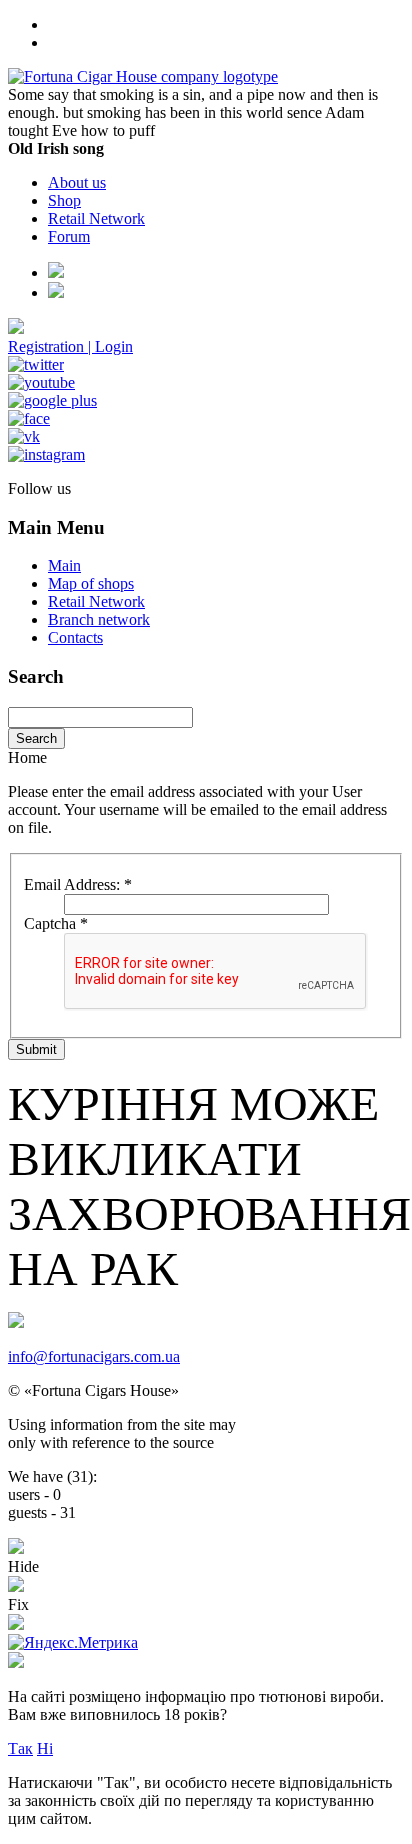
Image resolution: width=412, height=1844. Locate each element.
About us (77, 182)
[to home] (143, 76)
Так (20, 1748)
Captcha (56, 923)
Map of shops (91, 583)
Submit (36, 1049)
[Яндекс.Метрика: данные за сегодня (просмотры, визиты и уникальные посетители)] (73, 1643)
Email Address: (78, 884)
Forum (69, 236)
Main (64, 565)
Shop (64, 200)
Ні (45, 1748)
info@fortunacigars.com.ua (94, 1356)
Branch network (99, 619)
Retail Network (96, 218)
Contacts (75, 637)
